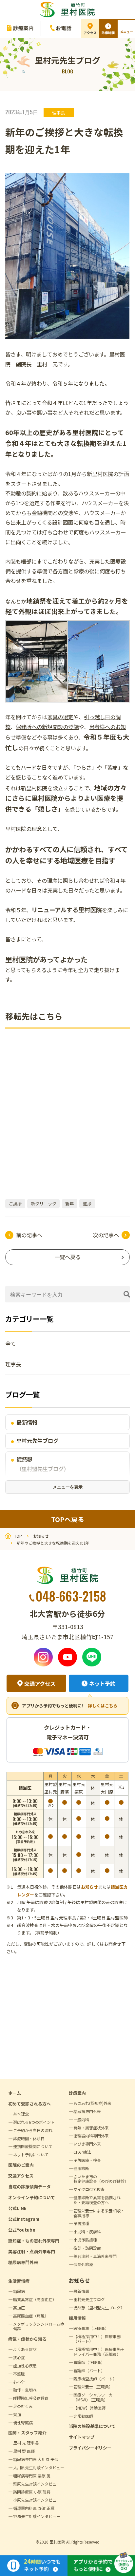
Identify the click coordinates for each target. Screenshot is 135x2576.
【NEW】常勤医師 (89, 2408)
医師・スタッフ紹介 (27, 2433)
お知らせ (89, 1887)
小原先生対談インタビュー (37, 2500)
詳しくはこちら (103, 1706)
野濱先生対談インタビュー (37, 2516)
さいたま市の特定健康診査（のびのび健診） (101, 2179)
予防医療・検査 (87, 2160)
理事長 (58, 113)
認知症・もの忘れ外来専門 (34, 2241)
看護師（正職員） (89, 2362)
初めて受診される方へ (29, 2104)
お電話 (64, 28)
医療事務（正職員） (91, 2328)
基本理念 (21, 2114)
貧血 (17, 2414)
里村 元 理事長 (26, 2443)
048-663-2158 (71, 1596)
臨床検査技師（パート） (95, 2379)
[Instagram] (43, 1657)
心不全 (19, 2382)
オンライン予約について (32, 2197)
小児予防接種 (85, 2240)
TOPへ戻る (68, 1519)
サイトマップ (82, 2437)
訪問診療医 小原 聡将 (32, 2492)
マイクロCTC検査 (89, 2189)
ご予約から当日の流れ (33, 2130)
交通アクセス (40, 1683)
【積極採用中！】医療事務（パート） (97, 2339)
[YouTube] (67, 1657)
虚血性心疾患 (25, 2365)
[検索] (127, 1294)
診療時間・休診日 (29, 2138)
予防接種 (81, 2223)
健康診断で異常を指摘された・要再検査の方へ (97, 2200)
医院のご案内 (21, 2165)
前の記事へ (29, 1235)
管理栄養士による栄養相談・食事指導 (99, 2213)
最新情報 (27, 1422)
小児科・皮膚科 (87, 2231)
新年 (69, 1204)
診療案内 (23, 28)
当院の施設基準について (92, 2426)
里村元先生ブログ (37, 1441)
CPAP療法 (82, 2152)
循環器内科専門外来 (91, 2135)
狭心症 (19, 2357)
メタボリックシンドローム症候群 (39, 2326)
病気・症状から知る (27, 2339)
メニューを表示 (68, 1487)
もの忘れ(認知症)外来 (92, 2103)
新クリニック (44, 1204)
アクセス (90, 33)
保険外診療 (83, 2264)
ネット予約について (31, 2154)
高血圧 (19, 2307)
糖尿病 (19, 2291)
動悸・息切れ (25, 2390)
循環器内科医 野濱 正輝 (34, 2508)
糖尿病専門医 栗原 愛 (32, 2476)
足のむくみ (23, 2406)
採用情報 (77, 2318)
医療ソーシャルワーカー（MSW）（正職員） (95, 2397)
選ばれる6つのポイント (34, 2122)
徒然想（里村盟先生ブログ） (43, 1464)
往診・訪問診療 (87, 2248)
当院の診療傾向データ (29, 2187)
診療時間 (108, 33)
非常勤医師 (83, 2416)
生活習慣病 (19, 2281)
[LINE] (92, 1657)
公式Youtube (22, 2230)
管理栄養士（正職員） (93, 2386)
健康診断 (81, 2168)
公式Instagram (24, 2219)
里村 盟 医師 (24, 2451)
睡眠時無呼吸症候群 (31, 2398)
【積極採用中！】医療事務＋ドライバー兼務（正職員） (99, 2352)
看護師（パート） (89, 2370)
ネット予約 (102, 1683)
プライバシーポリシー (90, 2448)
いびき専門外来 (87, 2144)
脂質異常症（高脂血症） (35, 2299)
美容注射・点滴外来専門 (32, 2251)
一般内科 (81, 2119)
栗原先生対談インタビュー (37, 2484)
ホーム (15, 2093)
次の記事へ (106, 1235)
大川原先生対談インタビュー (39, 2467)
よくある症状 (25, 2349)
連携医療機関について (33, 2146)
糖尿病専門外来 (23, 2262)
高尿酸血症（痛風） (31, 2316)
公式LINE (17, 2208)
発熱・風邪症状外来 (91, 2128)
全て (10, 1343)
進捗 (87, 1204)
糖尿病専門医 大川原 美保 (36, 2459)
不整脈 (19, 2374)
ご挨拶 (15, 1204)
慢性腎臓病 (23, 2422)
